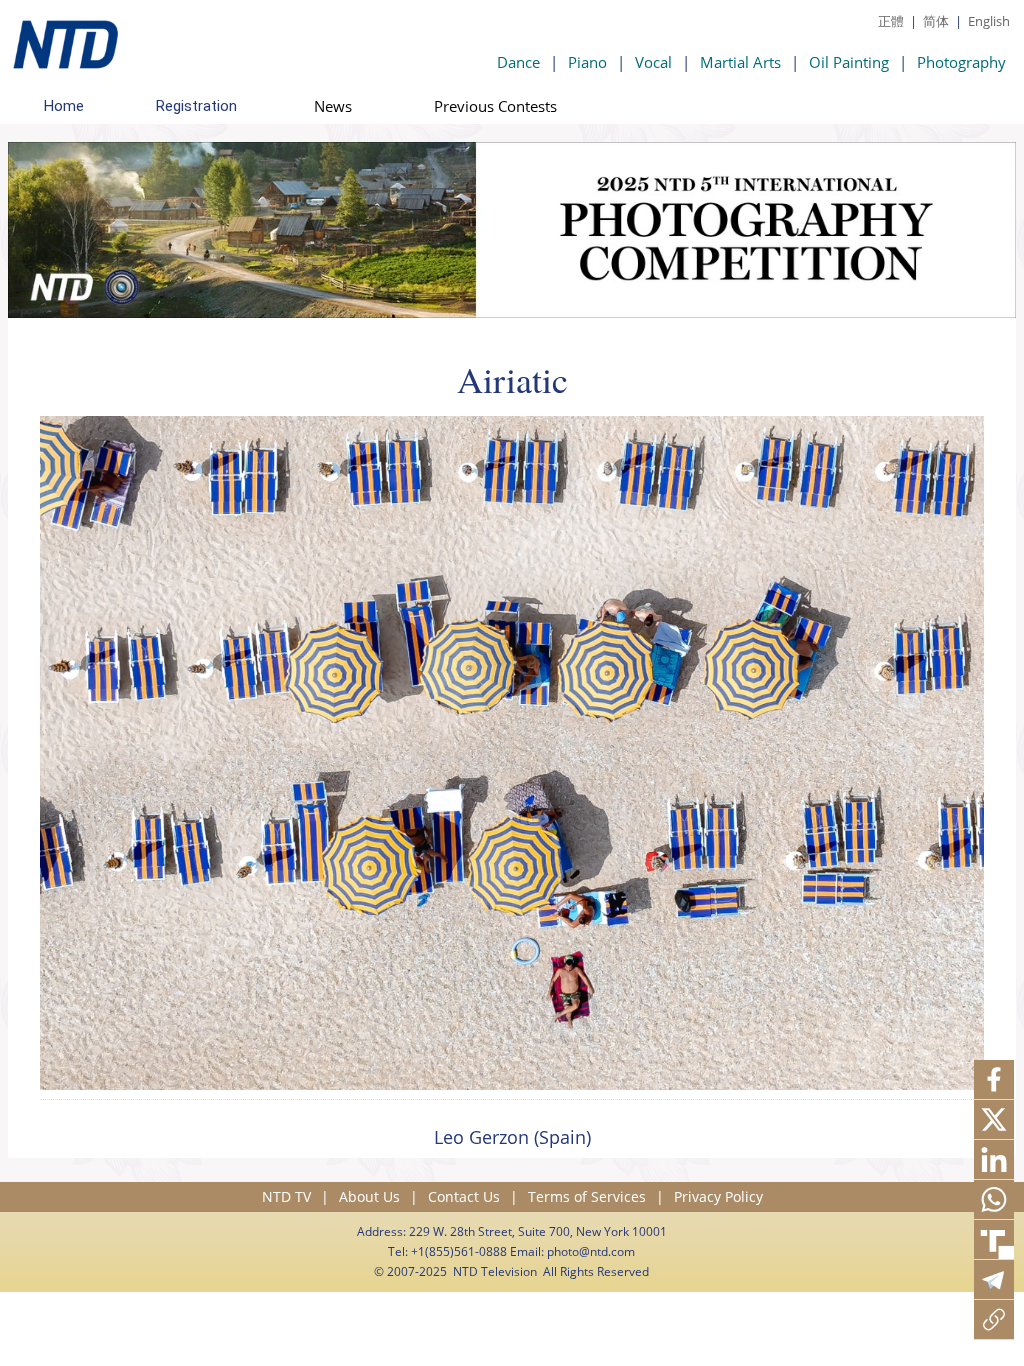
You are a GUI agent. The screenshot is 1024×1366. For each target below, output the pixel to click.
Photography (961, 62)
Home (64, 106)
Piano (587, 62)
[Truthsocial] (994, 1240)
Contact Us (464, 1196)
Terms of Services (587, 1196)
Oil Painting (849, 62)
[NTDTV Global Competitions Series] (63, 40)
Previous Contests (495, 106)
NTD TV (286, 1196)
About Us (369, 1196)
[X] (994, 1120)
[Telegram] (994, 1280)
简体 (936, 21)
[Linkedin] (994, 1160)
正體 (891, 21)
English (989, 21)
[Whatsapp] (994, 1200)
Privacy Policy (718, 1196)
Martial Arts (740, 62)
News (333, 106)
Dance (518, 62)
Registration (196, 106)
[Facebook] (994, 1080)
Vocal (653, 62)
